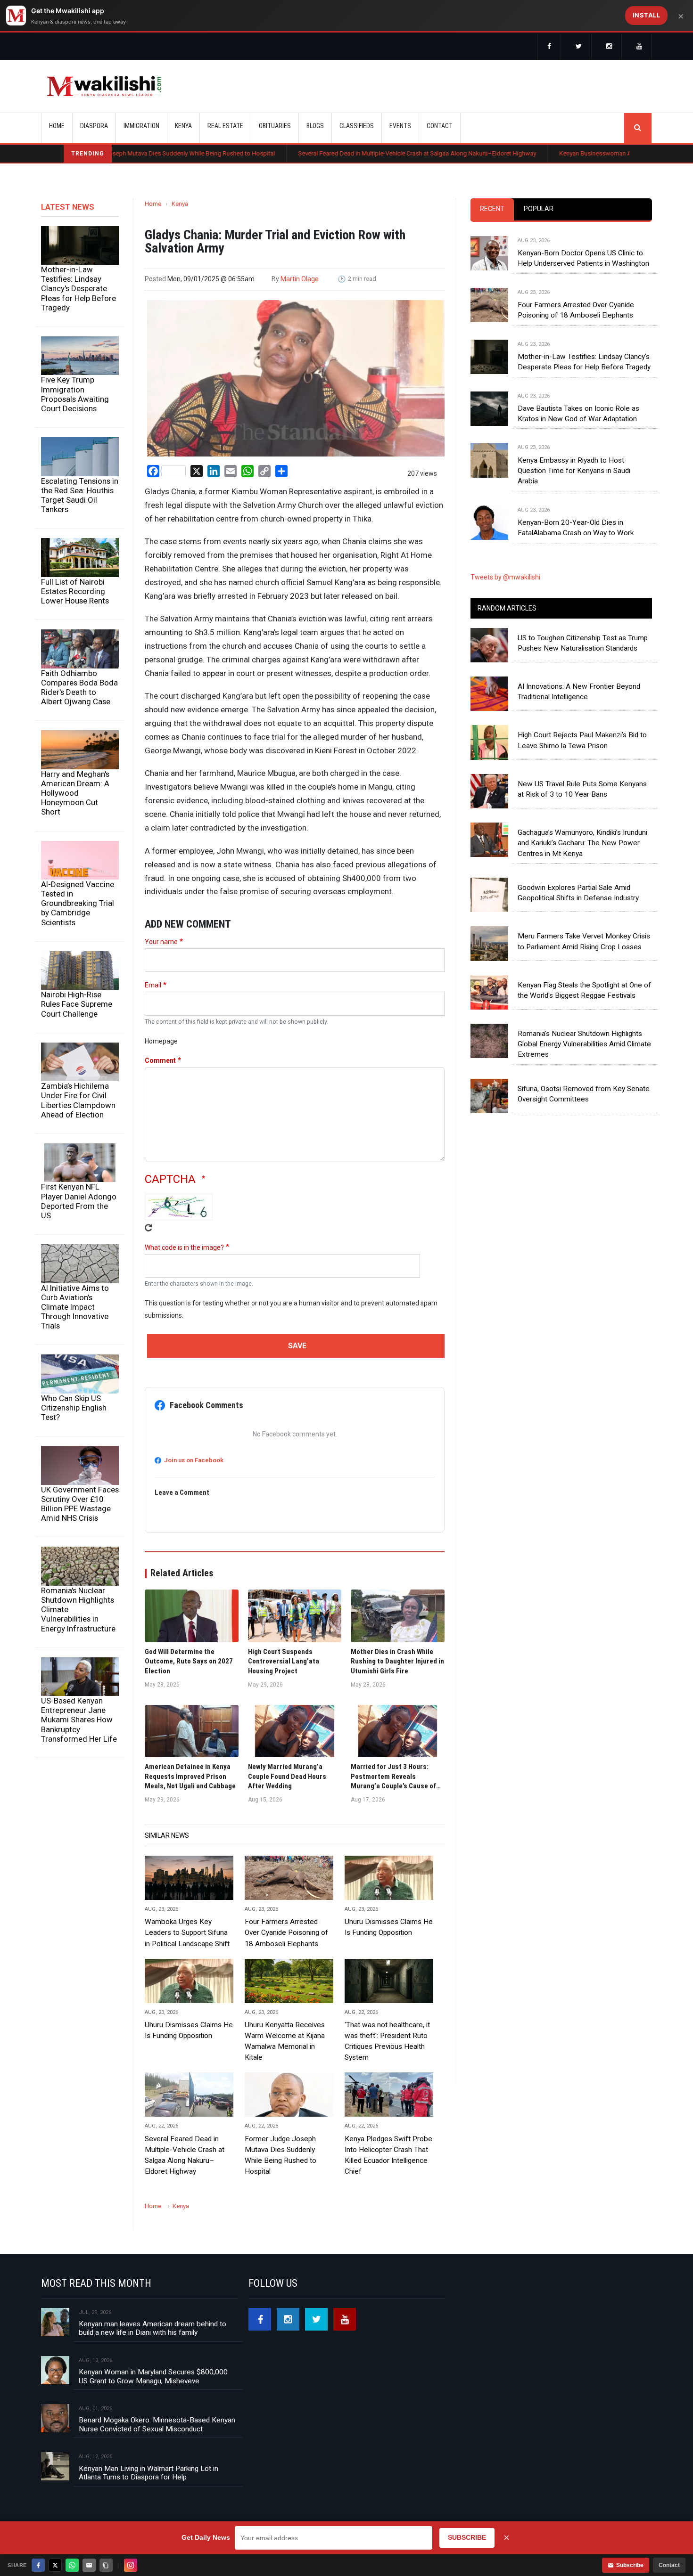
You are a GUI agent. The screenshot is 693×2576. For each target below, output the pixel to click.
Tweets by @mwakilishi (505, 577)
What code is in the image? (184, 1247)
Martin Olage (300, 279)
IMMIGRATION (141, 126)
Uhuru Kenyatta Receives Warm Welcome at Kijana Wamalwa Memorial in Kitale (285, 2041)
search (638, 128)
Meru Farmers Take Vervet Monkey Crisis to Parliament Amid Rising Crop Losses (584, 941)
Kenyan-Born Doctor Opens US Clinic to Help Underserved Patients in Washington (583, 258)
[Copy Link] (106, 2565)
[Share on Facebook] (38, 2565)
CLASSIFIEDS (357, 126)
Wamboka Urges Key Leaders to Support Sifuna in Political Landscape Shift (187, 1932)
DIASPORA (94, 126)
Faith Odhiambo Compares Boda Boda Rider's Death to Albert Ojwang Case (79, 687)
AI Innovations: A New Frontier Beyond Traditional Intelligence (579, 692)
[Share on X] (55, 2565)
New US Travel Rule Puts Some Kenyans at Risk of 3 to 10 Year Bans (582, 789)
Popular (539, 209)
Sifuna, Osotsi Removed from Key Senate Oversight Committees (584, 1094)
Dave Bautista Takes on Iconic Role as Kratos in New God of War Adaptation (578, 414)
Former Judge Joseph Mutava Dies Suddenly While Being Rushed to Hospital (280, 2155)
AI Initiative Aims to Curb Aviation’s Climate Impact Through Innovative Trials (75, 1307)
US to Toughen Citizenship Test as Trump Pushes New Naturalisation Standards (583, 643)
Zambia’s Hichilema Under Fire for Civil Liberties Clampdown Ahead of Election (78, 1100)
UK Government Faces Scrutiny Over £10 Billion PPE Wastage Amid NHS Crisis (80, 1504)
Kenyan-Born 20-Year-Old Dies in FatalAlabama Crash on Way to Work (576, 528)
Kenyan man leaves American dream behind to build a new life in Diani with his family (153, 2328)
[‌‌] (549, 47)
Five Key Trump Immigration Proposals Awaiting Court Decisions (75, 394)
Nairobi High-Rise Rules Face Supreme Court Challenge (77, 1004)
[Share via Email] (89, 2565)
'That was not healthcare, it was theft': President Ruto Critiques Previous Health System (387, 2041)
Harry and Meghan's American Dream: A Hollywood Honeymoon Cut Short (75, 793)
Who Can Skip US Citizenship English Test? (74, 1408)
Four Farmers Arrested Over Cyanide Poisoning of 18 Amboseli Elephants (286, 1932)
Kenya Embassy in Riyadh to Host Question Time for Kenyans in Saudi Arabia (574, 471)
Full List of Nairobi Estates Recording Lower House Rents (75, 591)
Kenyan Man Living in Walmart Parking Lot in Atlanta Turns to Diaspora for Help (148, 2473)
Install (647, 15)
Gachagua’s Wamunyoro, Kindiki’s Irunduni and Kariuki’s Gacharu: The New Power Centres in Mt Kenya (582, 843)
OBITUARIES (275, 126)
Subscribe (630, 2565)
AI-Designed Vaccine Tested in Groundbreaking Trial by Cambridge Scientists (78, 903)
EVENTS (400, 126)
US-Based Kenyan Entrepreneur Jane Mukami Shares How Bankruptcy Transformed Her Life (79, 1720)
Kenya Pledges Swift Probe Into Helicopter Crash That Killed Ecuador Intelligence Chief (388, 2155)
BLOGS (315, 126)
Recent (492, 209)
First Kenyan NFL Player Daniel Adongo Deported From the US (79, 1201)
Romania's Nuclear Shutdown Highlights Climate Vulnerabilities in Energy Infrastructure (78, 1610)
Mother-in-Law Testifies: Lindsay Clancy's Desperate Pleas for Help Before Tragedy (78, 289)
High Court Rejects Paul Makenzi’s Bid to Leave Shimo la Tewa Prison (582, 740)
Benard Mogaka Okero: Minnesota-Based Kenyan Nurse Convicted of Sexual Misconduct (157, 2424)
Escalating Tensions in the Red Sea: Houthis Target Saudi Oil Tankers (80, 495)
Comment (160, 1060)
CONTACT (440, 126)
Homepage (161, 1041)
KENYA (183, 126)
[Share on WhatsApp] (72, 2565)
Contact (669, 2565)
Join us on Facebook (194, 1460)
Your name (161, 942)
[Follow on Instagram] (131, 2565)
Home (57, 126)
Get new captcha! (148, 1228)
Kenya (180, 204)
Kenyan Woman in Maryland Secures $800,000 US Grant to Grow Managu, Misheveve (153, 2376)
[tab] (492, 209)
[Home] (104, 86)
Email (153, 985)
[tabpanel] (561, 378)
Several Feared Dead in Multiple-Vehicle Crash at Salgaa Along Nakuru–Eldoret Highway (333, 153)
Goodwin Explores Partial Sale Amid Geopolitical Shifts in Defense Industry (578, 893)
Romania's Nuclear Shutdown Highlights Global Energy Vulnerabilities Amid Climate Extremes (584, 1044)
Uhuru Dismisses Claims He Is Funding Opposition (389, 1927)
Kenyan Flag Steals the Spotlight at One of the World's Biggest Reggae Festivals (584, 990)
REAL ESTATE (225, 126)
